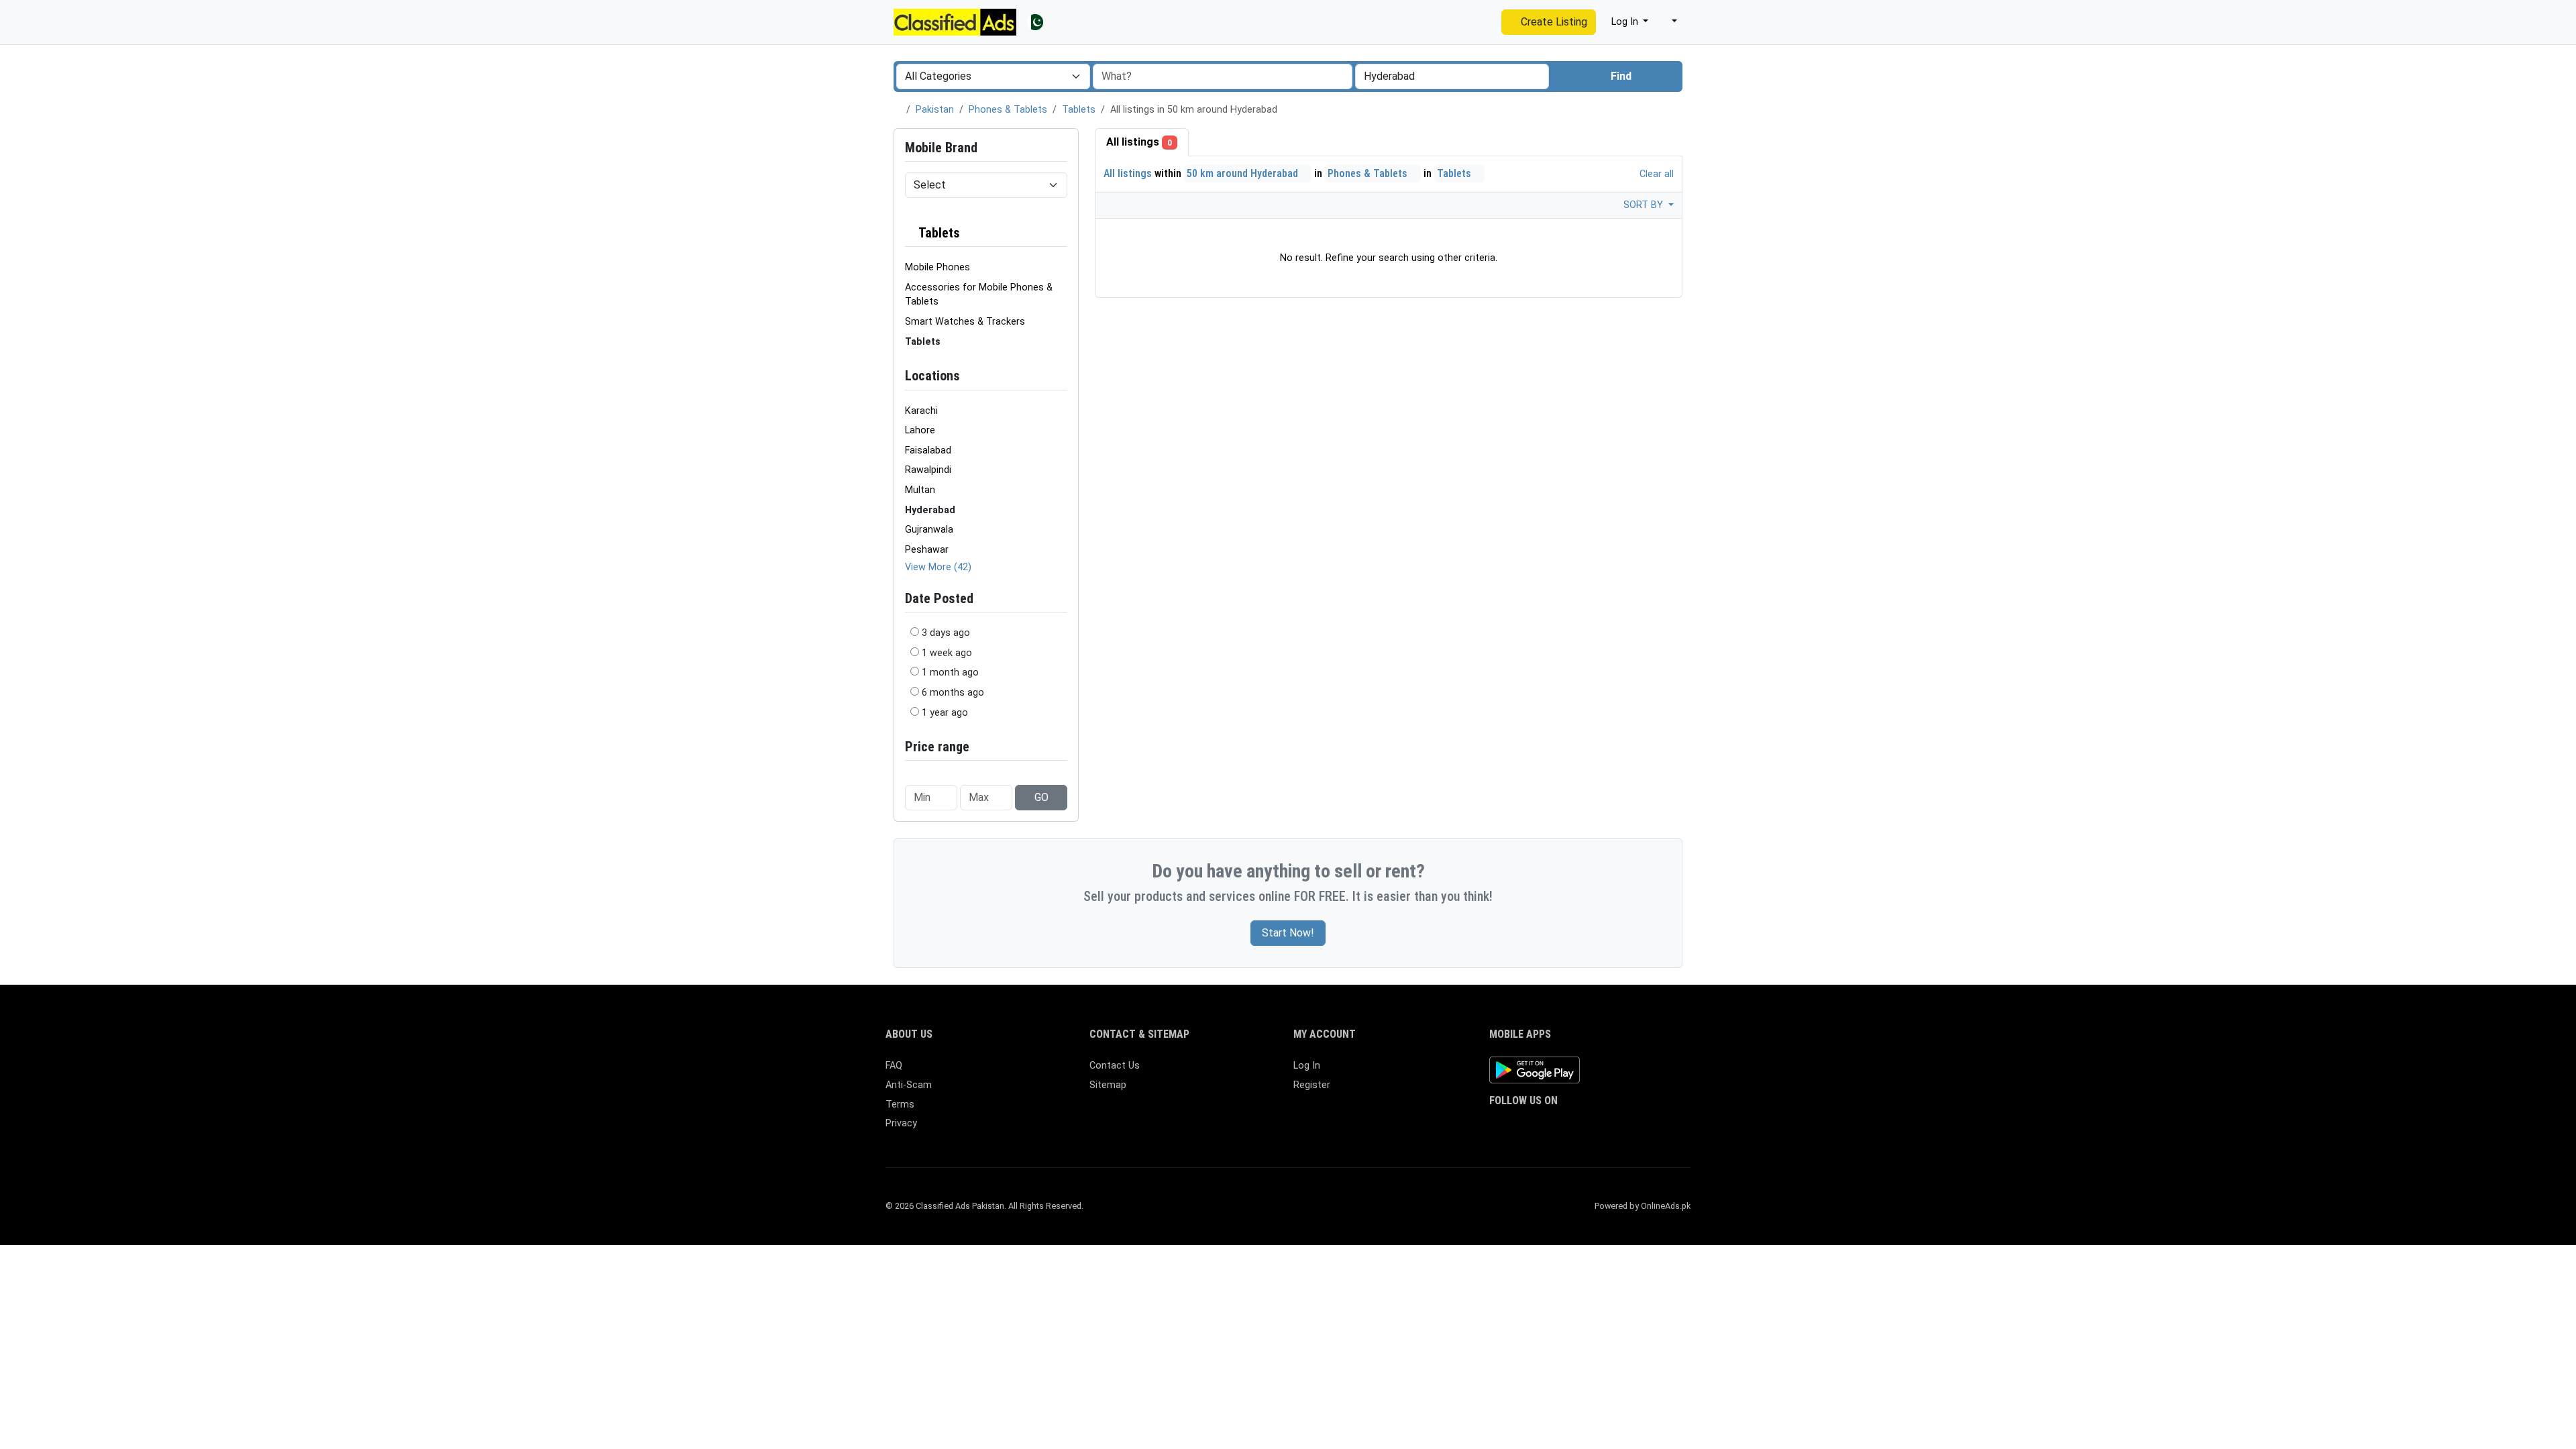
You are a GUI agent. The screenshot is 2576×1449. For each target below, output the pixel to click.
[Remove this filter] (1062, 233)
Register (1312, 1085)
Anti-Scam (909, 1085)
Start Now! (1288, 933)
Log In (1307, 1066)
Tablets (1079, 110)
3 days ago (946, 633)
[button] (1668, 22)
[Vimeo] (1634, 1127)
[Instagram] (1537, 1127)
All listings (1139, 142)
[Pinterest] (1575, 1127)
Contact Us (1115, 1066)
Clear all (1655, 174)
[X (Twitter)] (1517, 1127)
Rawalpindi (928, 470)
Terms (900, 1105)
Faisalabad (928, 450)
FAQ (894, 1066)
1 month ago (950, 673)
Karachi (921, 411)
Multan (920, 490)
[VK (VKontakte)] (1653, 1127)
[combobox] (1452, 76)
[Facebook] (1498, 1127)
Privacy (901, 1123)
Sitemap (1108, 1085)
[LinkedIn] (1556, 1127)
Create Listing (1553, 22)
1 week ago (947, 653)
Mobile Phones (937, 267)
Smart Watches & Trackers (965, 322)
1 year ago (945, 713)
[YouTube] (1614, 1127)
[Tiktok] (1595, 1127)
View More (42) (938, 567)
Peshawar (927, 550)
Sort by (1645, 205)
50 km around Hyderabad (1244, 173)
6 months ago (953, 693)
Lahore (920, 430)
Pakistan (935, 110)
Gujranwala (929, 530)
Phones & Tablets (1008, 110)
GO (1041, 797)
